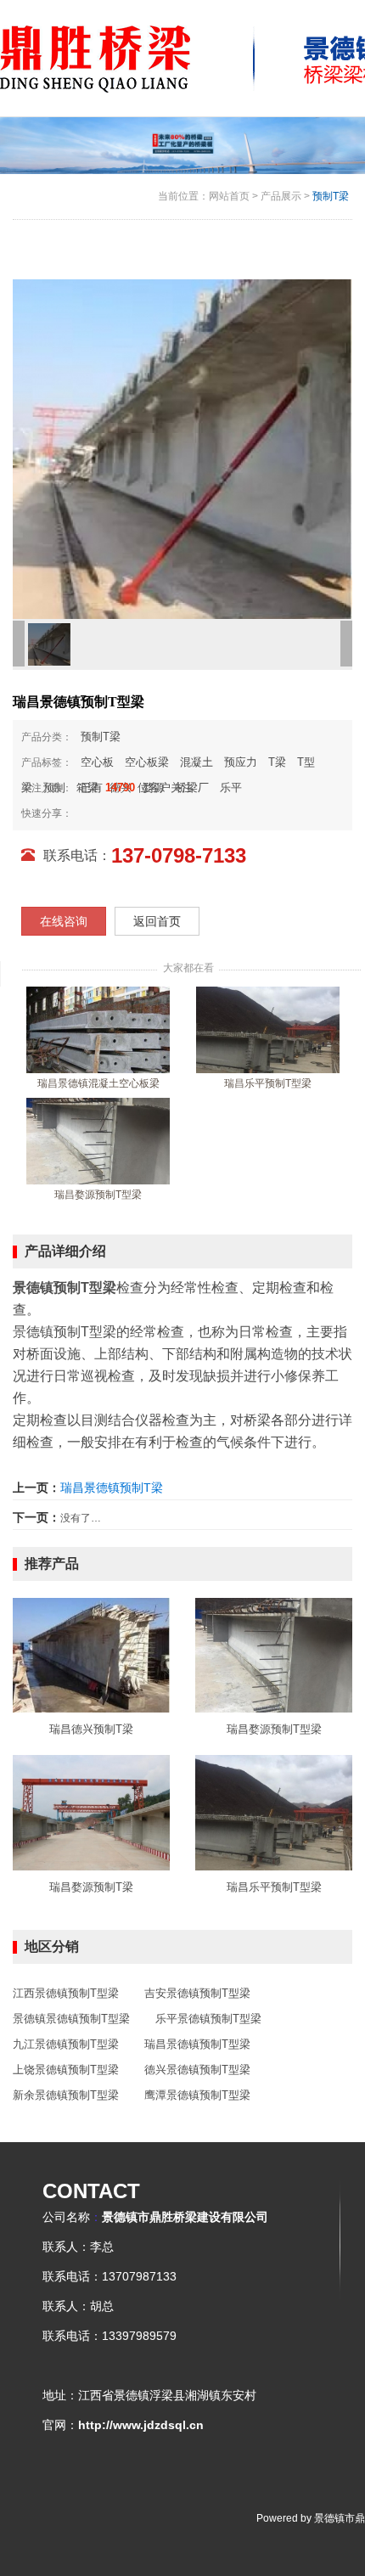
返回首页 (157, 921)
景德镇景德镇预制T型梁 (71, 2019)
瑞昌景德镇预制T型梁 (197, 2044)
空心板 (97, 762)
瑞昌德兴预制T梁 (91, 1729)
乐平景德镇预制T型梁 (208, 2019)
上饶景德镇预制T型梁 (66, 2070)
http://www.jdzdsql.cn (141, 2425)
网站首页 (229, 196)
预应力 (241, 762)
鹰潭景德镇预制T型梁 (197, 2095)
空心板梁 (147, 762)
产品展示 (281, 196)
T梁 (277, 762)
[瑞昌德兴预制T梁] (91, 1655)
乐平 (231, 787)
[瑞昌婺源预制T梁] (91, 1812)
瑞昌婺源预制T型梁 (98, 1195)
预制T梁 (331, 196)
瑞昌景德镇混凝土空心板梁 (98, 1083)
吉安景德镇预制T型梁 (197, 1993)
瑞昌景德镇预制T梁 (112, 1488)
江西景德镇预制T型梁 (66, 1993)
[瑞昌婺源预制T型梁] (98, 1140)
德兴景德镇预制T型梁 (197, 2070)
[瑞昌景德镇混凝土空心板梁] (98, 1029)
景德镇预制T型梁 (65, 1332)
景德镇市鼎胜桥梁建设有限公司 (185, 2217)
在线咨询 (64, 921)
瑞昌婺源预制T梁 (91, 1887)
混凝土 (197, 762)
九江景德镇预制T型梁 (66, 2044)
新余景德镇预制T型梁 (66, 2095)
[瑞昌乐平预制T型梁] (268, 1029)
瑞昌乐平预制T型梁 (268, 1083)
